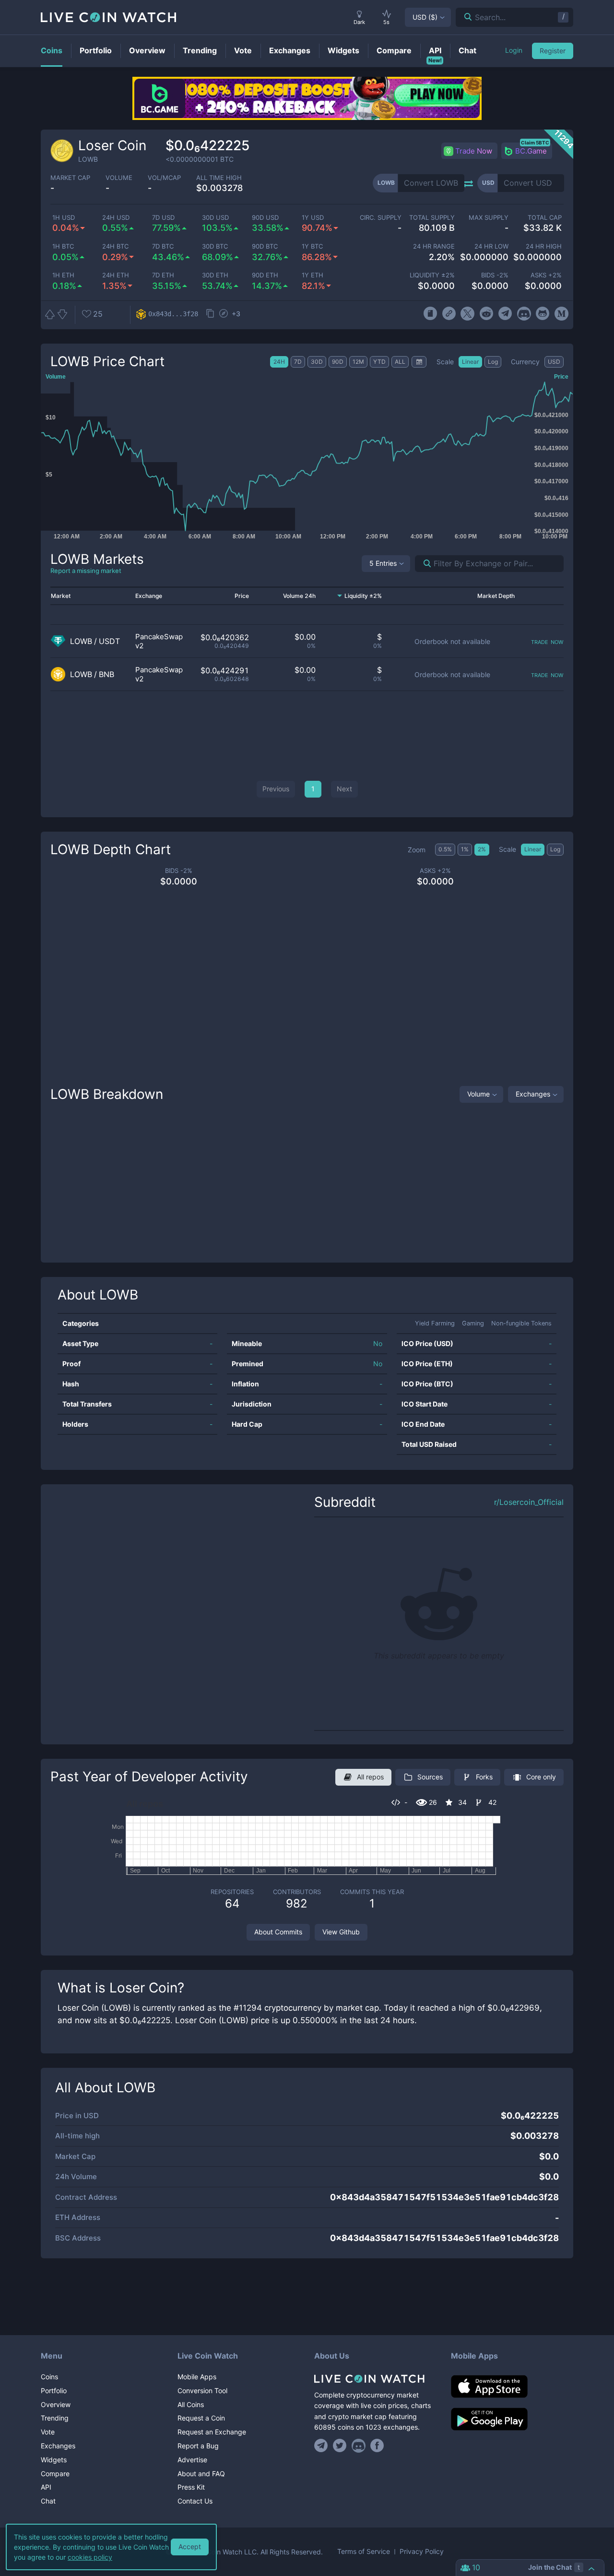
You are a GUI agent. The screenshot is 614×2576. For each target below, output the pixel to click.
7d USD (163, 218)
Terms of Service (364, 2552)
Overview (56, 2404)
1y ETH (313, 275)
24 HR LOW (491, 246)
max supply (488, 218)
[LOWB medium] (561, 314)
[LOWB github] (543, 314)
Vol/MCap (164, 178)
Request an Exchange (212, 2432)
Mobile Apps (197, 2377)
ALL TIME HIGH (219, 178)
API (46, 2487)
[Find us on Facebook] (377, 2445)
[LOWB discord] (524, 314)
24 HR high (544, 246)
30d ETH (215, 275)
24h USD (116, 218)
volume (119, 178)
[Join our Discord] (359, 2445)
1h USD (64, 218)
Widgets (54, 2460)
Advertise (192, 2460)
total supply (432, 218)
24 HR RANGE (434, 246)
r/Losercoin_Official (529, 1502)
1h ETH (63, 275)
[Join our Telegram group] (322, 2445)
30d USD (215, 218)
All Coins (191, 2404)
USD (425, 17)
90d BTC (265, 246)
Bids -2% (495, 275)
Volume (478, 1094)
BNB (106, 674)
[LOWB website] (449, 314)
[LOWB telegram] (505, 314)
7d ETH (163, 275)
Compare (55, 2474)
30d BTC (215, 246)
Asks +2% (546, 275)
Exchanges (533, 1094)
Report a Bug (198, 2446)
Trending (55, 2418)
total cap (545, 218)
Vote (48, 2432)
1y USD (313, 218)
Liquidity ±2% (432, 275)
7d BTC (163, 246)
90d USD (265, 218)
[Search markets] (423, 564)
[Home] (375, 2379)
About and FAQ (201, 2474)
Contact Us (195, 2501)
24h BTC (115, 246)
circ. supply (380, 218)
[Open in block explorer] (224, 314)
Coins (49, 2377)
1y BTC (312, 246)
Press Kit (191, 2487)
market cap (70, 178)
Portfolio (54, 2391)
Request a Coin (201, 2418)
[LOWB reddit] (486, 314)
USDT (109, 641)
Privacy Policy (422, 2552)
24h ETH (116, 275)
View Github (341, 1932)
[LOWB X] (467, 314)
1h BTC (63, 246)
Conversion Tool (202, 2391)
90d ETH (265, 275)
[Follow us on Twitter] (340, 2445)
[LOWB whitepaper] (430, 314)
